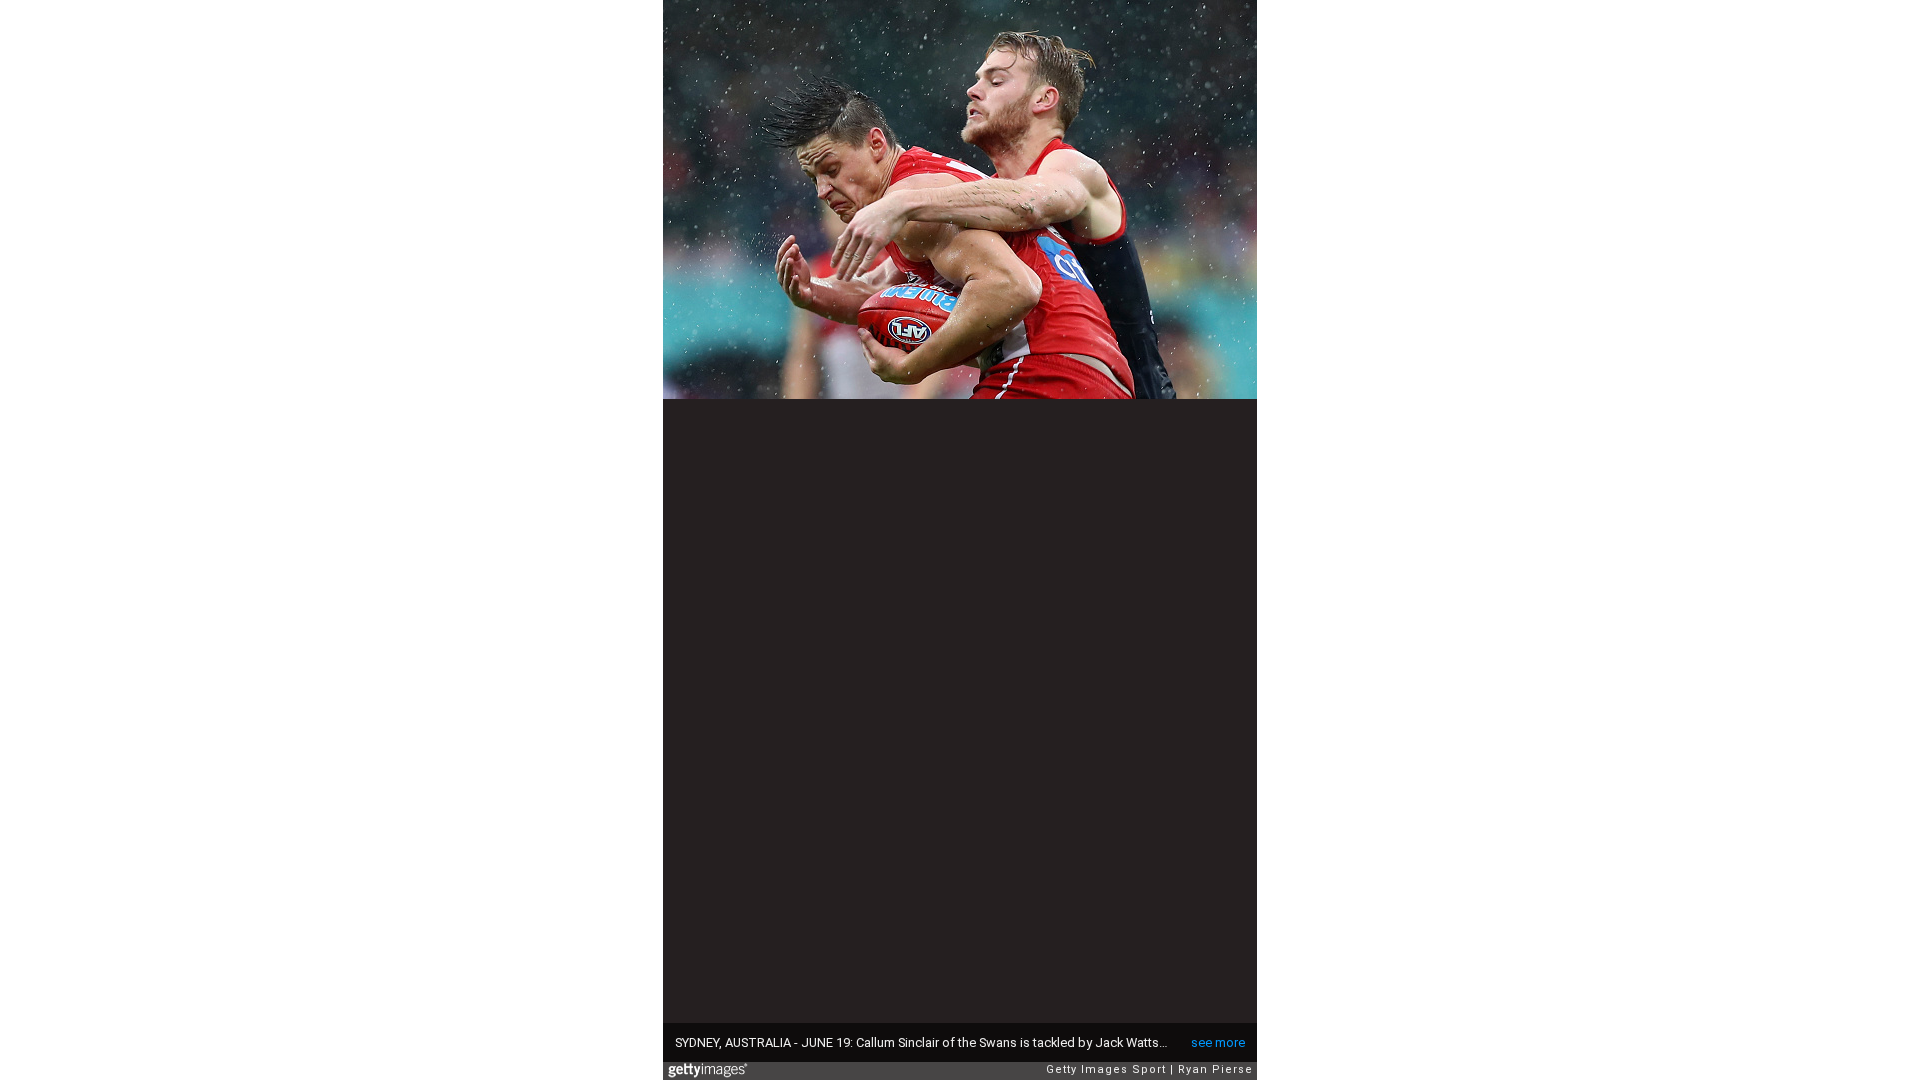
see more (1218, 1042)
